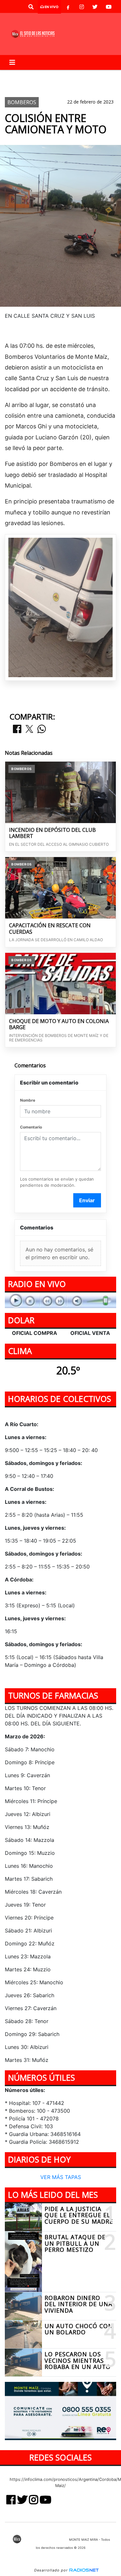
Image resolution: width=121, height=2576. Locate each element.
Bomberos (22, 86)
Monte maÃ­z (69, 86)
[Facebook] (68, 7)
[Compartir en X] (29, 729)
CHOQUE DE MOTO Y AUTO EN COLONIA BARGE (59, 1024)
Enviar (87, 1200)
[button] (31, 7)
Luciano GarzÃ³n (30, 75)
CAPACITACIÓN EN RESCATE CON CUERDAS (50, 929)
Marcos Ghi (74, 75)
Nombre (28, 1100)
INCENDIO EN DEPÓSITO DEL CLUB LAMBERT (52, 833)
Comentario (31, 1127)
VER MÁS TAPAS (61, 2177)
